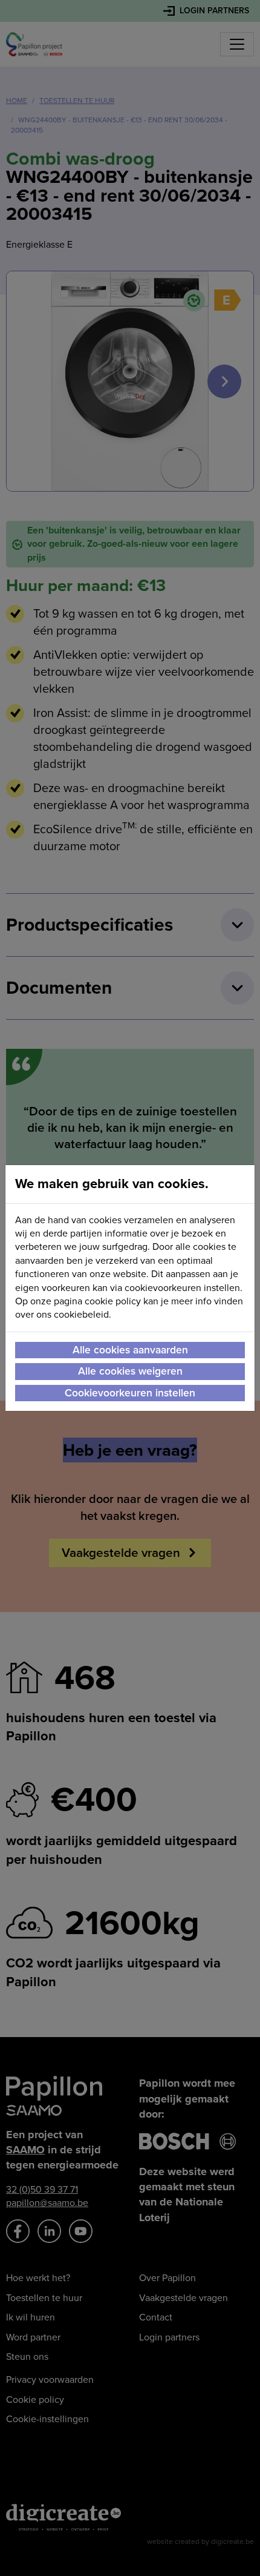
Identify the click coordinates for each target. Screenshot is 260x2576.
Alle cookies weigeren (130, 1371)
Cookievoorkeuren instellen (130, 1393)
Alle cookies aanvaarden (130, 1350)
